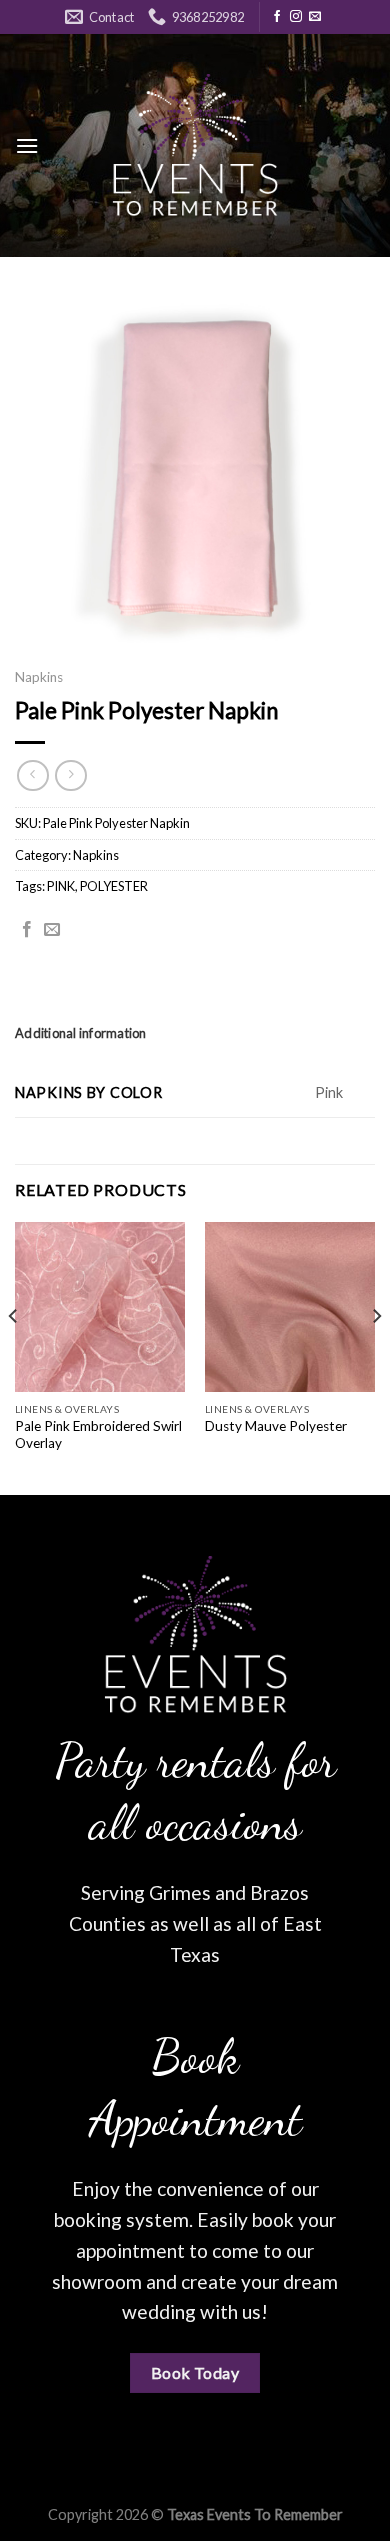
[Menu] (27, 145)
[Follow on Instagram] (296, 17)
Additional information (81, 1033)
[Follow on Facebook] (277, 17)
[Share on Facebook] (27, 930)
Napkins (39, 677)
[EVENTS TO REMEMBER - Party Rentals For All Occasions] (195, 145)
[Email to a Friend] (52, 930)
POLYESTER (114, 886)
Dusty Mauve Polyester (276, 1426)
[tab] (195, 1033)
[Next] (376, 1356)
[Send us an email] (315, 17)
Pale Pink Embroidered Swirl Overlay (98, 1435)
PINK (61, 886)
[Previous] (14, 1356)
